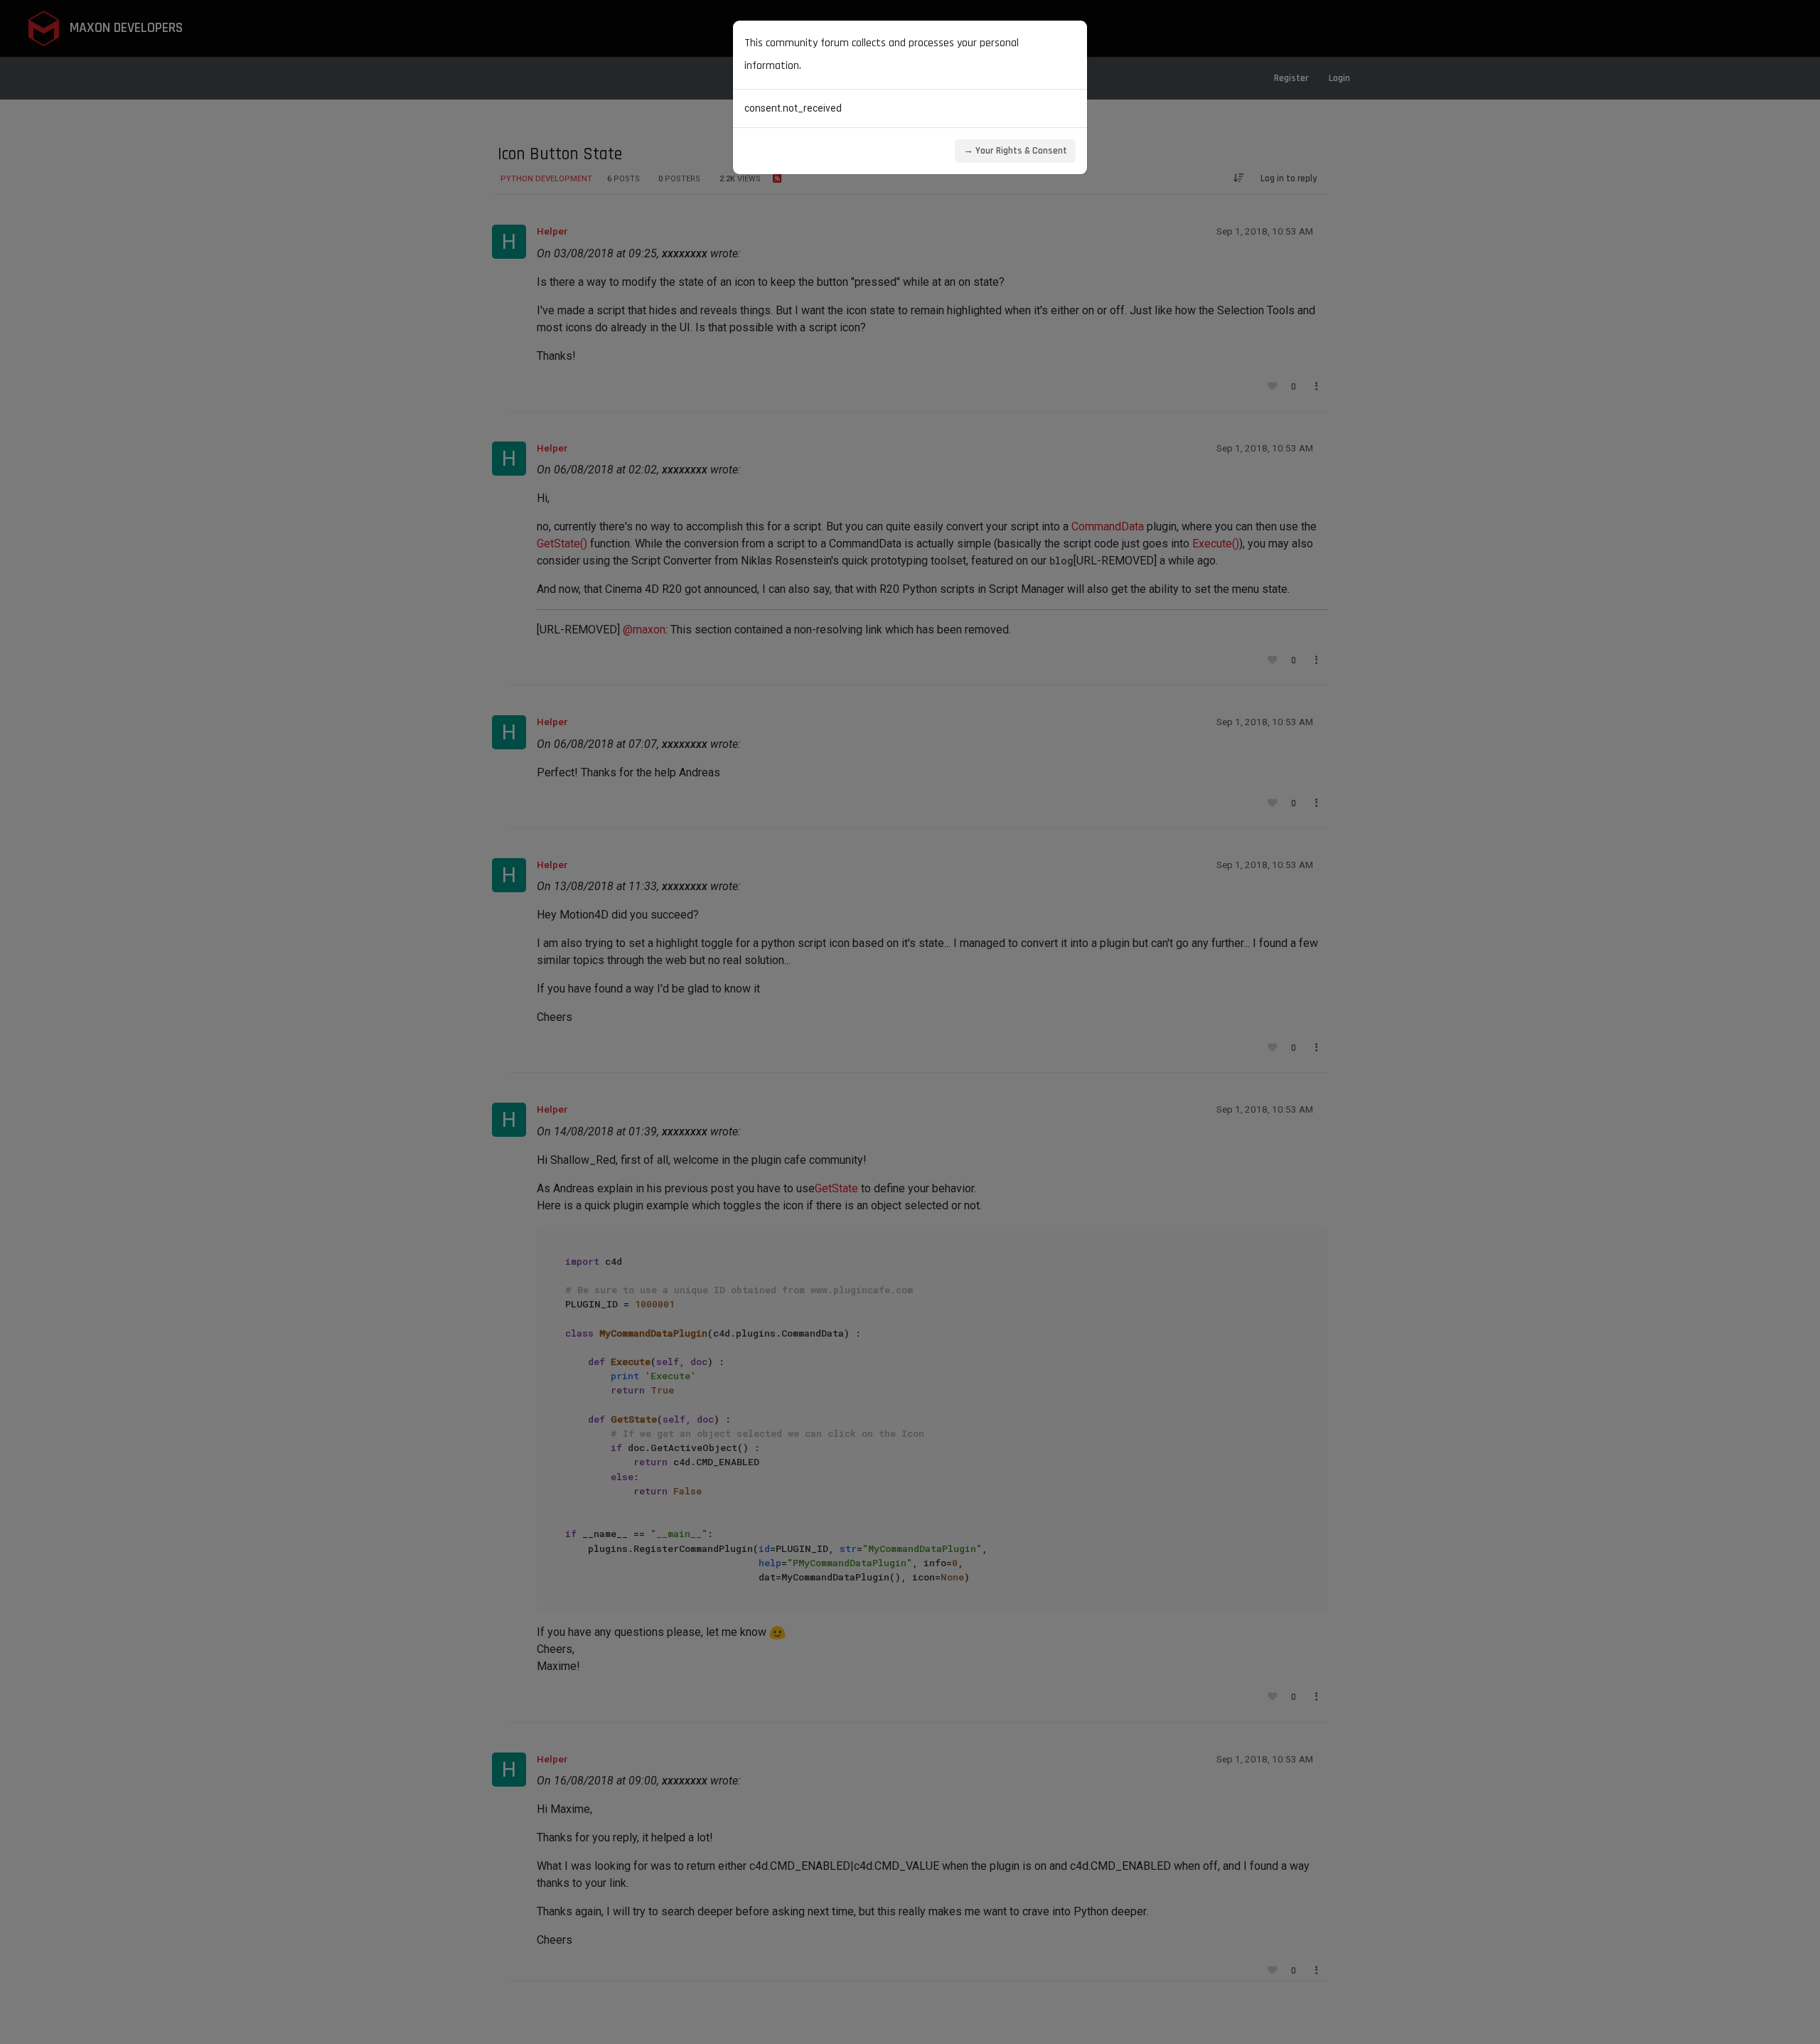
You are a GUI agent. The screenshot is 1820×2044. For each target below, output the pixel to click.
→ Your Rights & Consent (1015, 151)
